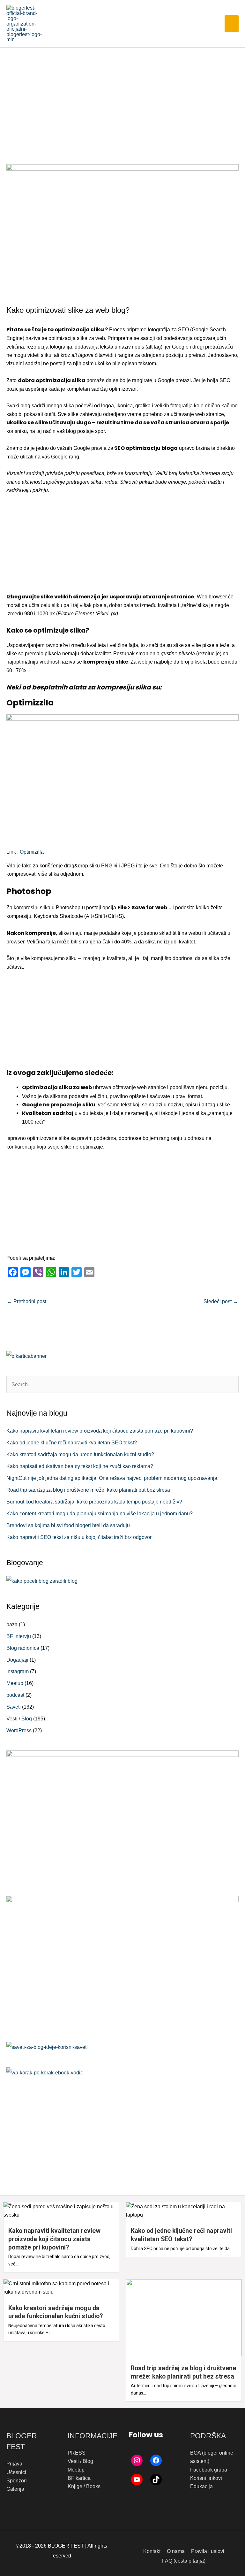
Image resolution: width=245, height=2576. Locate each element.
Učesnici (16, 2472)
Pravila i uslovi (208, 2551)
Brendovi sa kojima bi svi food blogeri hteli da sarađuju (68, 1525)
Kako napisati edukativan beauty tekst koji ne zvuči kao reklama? (80, 1466)
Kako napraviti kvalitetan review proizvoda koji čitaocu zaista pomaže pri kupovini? (100, 1431)
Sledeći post (221, 1301)
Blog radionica (23, 1648)
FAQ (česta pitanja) (184, 2561)
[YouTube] (137, 2480)
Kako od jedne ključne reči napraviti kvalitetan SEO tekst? (72, 1442)
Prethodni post (27, 1301)
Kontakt (152, 2551)
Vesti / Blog (19, 1719)
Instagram (18, 1671)
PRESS (77, 2453)
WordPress (19, 1730)
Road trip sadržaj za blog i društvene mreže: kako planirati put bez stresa (88, 1490)
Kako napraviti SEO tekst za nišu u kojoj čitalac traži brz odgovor (79, 1537)
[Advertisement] (122, 96)
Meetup (15, 1683)
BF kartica (79, 2478)
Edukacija (201, 2486)
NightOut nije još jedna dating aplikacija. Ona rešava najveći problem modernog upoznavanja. (112, 1478)
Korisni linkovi (206, 2478)
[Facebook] (156, 2460)
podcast (15, 1695)
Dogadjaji (17, 1660)
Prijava (14, 2464)
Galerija (15, 2489)
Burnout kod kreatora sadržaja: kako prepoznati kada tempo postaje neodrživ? (94, 1502)
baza (12, 1624)
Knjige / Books (84, 2486)
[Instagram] (137, 2460)
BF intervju (19, 1636)
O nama (176, 2551)
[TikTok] (156, 2480)
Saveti (14, 1707)
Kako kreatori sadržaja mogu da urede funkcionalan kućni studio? (80, 1454)
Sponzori (17, 2480)
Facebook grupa (209, 2470)
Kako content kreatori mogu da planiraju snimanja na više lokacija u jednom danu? (100, 1513)
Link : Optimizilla (25, 852)
